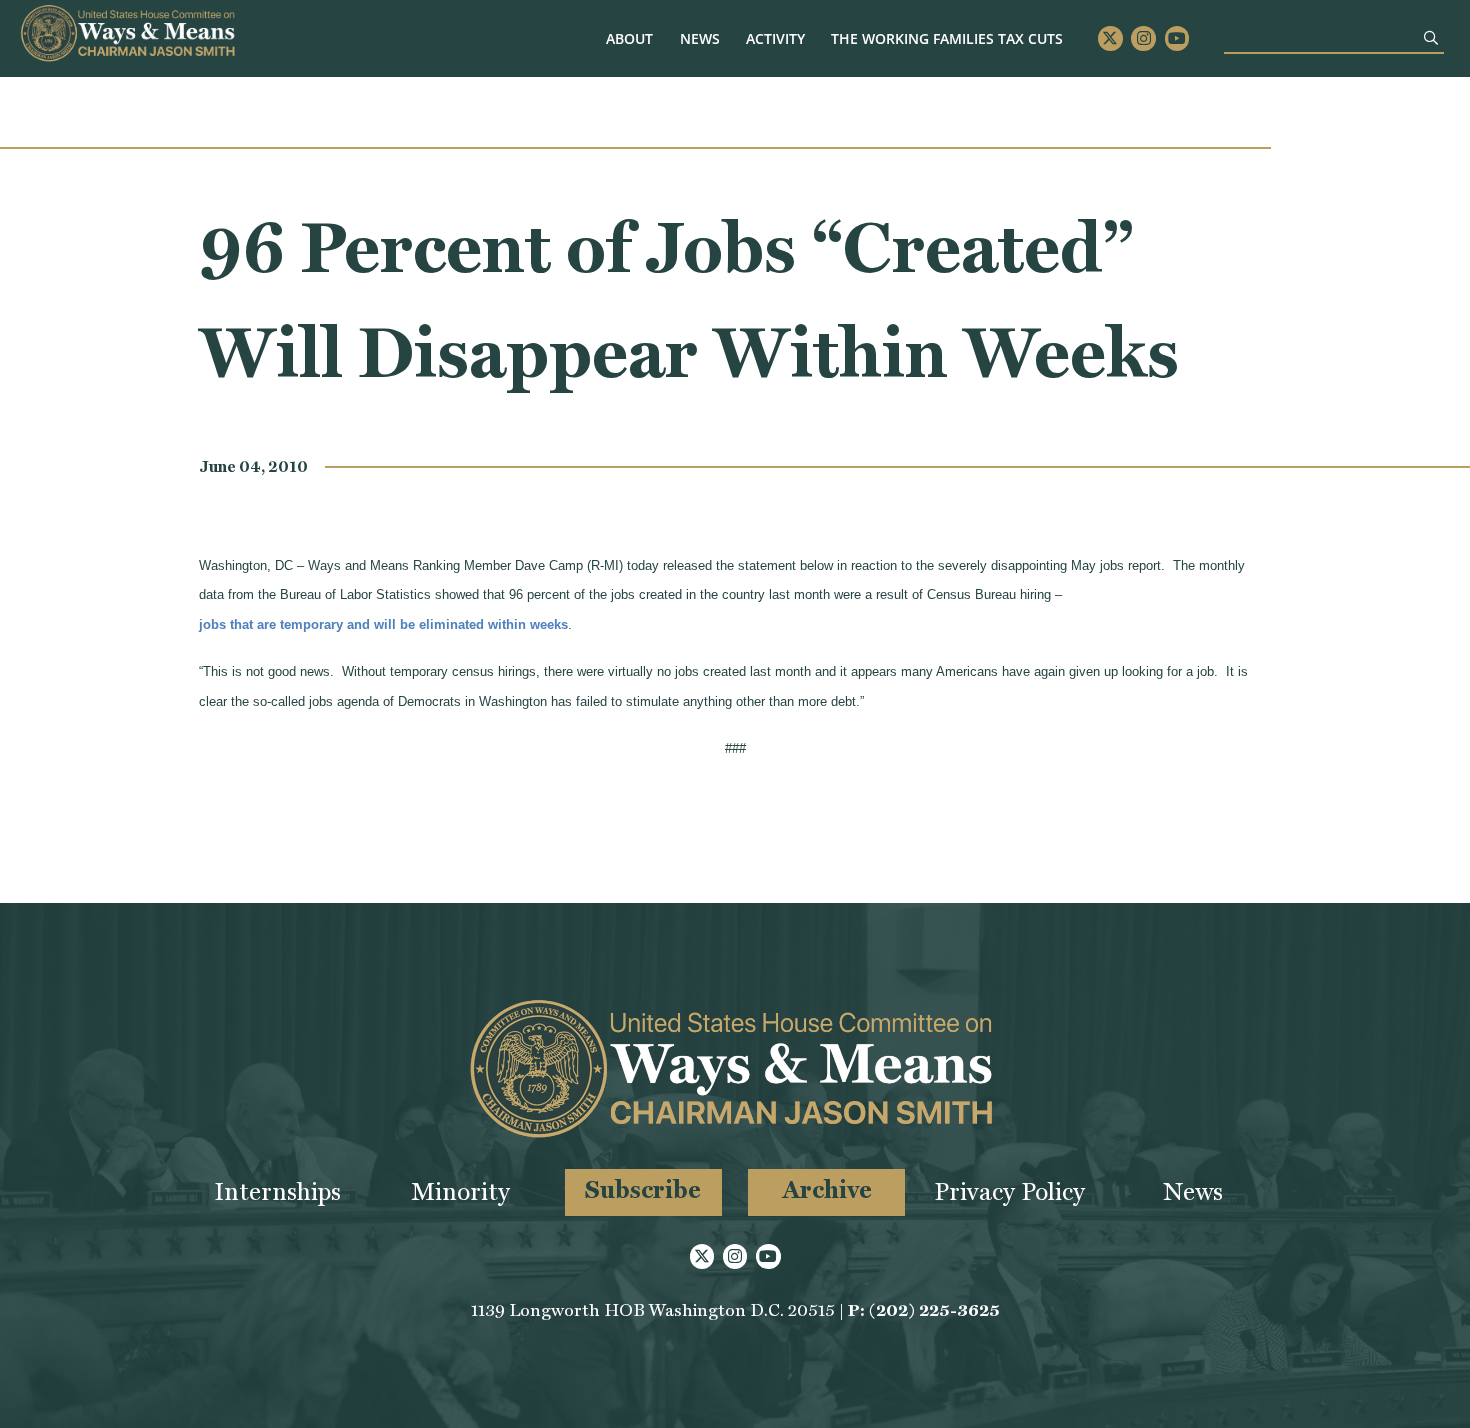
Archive (827, 1189)
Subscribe (643, 1189)
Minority (460, 1191)
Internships (277, 1191)
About (629, 38)
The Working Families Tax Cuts (947, 38)
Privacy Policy (1009, 1191)
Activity (775, 38)
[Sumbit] (1431, 37)
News (700, 38)
